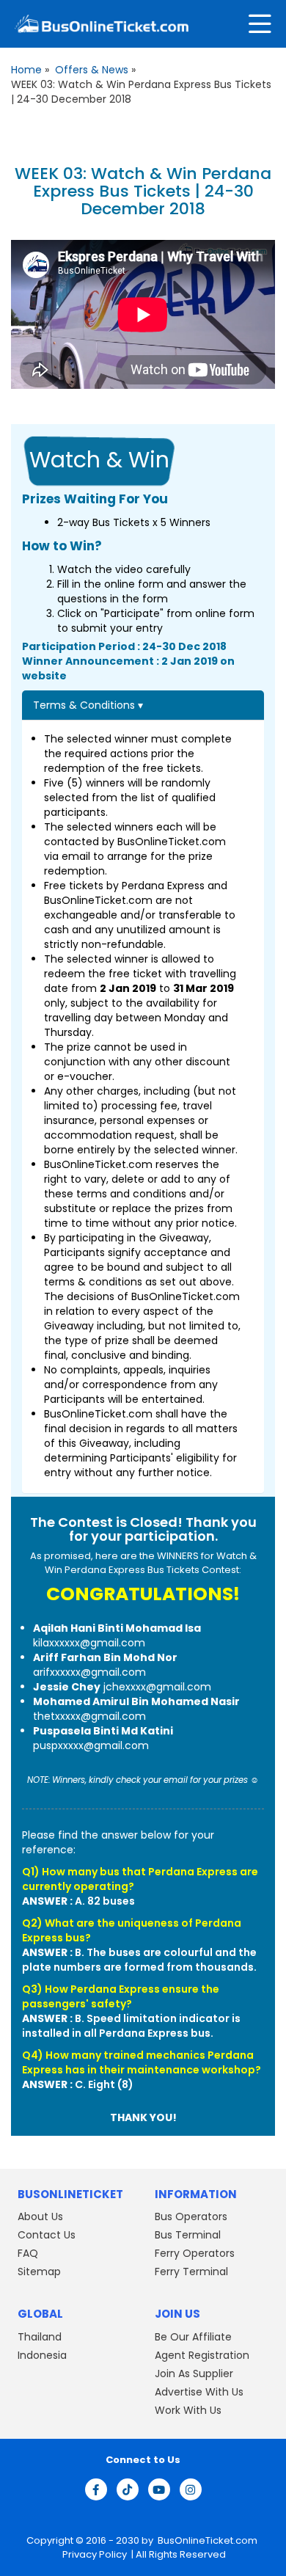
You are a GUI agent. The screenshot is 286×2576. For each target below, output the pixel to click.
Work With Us (188, 2409)
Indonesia (42, 2354)
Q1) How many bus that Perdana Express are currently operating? (140, 1879)
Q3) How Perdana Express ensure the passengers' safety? (121, 1996)
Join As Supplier (194, 2373)
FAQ (28, 2253)
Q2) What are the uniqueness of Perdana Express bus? (132, 1930)
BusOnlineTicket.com (208, 2540)
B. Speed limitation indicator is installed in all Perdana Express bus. (131, 2026)
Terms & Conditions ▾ (88, 705)
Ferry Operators (195, 2253)
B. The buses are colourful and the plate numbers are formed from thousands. (139, 1960)
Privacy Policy (93, 2554)
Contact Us (47, 2235)
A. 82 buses (78, 1901)
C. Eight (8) (78, 2084)
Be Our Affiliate (193, 2336)
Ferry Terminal (191, 2272)
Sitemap (39, 2272)
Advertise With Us (199, 2391)
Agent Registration (202, 2354)
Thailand (40, 2336)
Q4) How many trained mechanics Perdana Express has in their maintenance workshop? (142, 2062)
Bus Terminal (188, 2235)
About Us (40, 2216)
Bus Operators (191, 2216)
